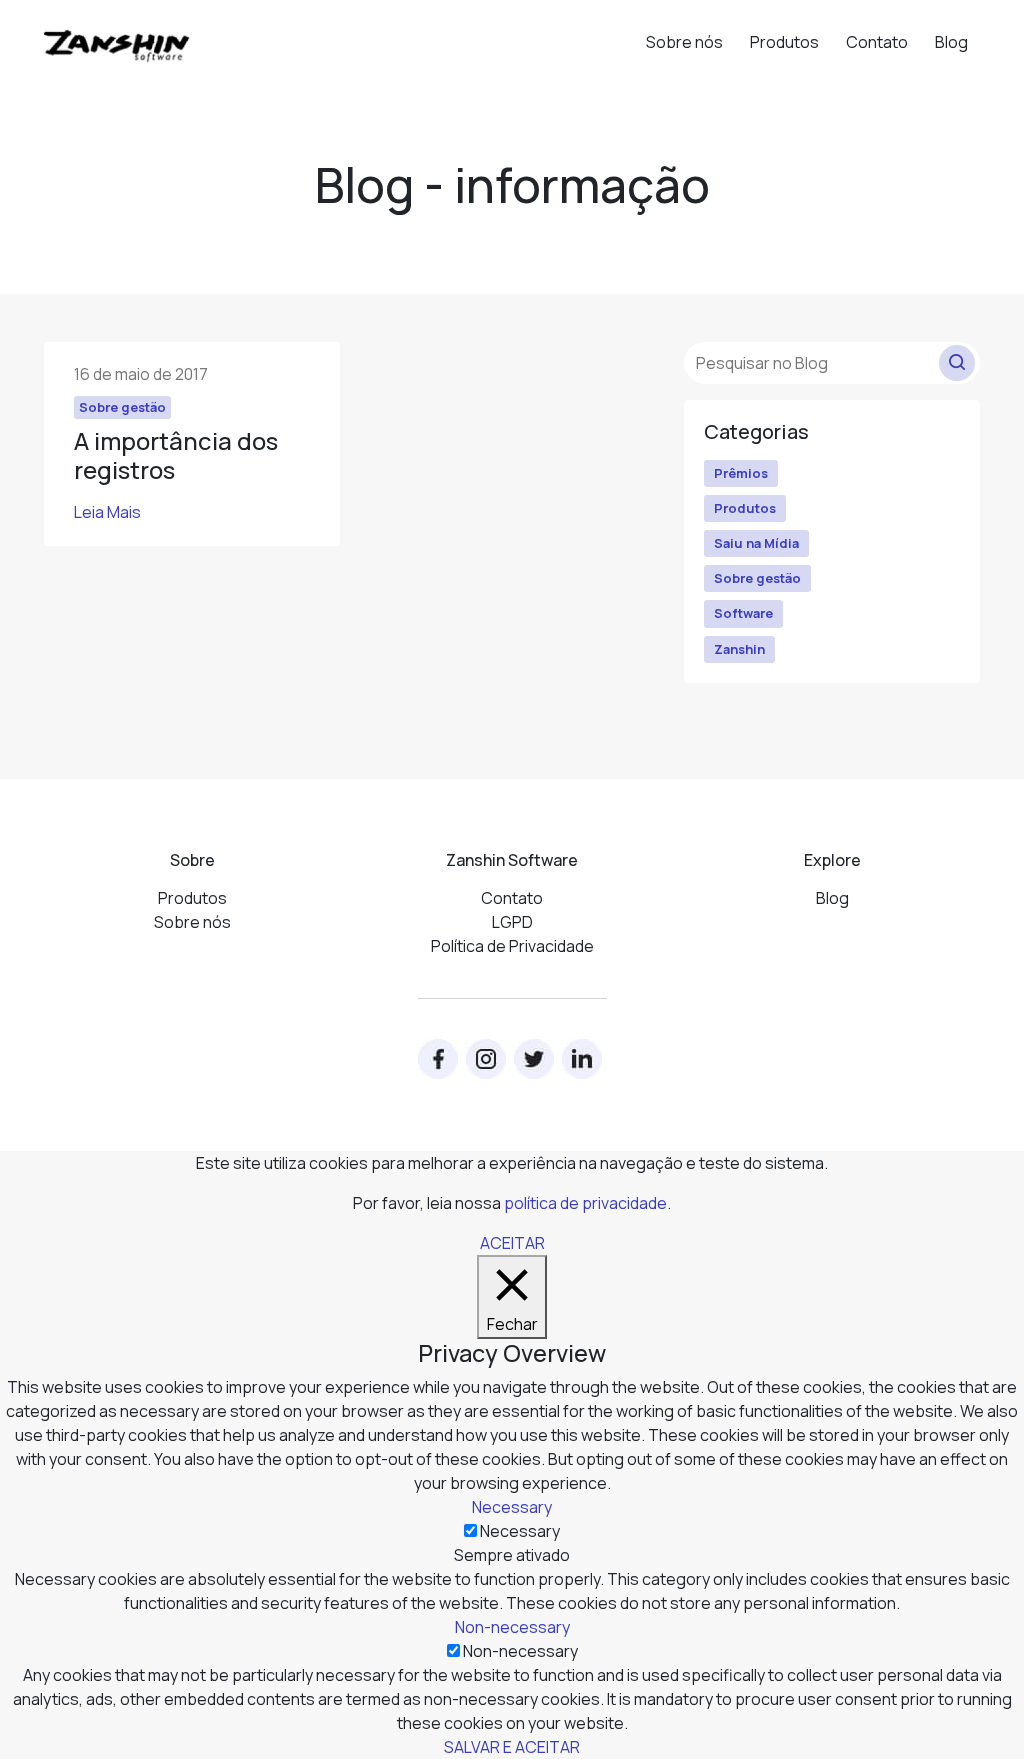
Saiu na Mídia (756, 543)
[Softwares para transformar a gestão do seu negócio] (117, 36)
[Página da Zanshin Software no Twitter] (534, 1059)
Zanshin (739, 649)
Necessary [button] (512, 1507)
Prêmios (741, 473)
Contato (877, 42)
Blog (951, 42)
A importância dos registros (176, 455)
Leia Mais (107, 512)
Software (743, 613)
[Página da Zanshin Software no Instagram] (486, 1059)
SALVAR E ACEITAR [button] (512, 1747)
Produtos (784, 42)
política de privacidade (585, 1203)
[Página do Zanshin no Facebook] (438, 1059)
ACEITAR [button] (512, 1243)
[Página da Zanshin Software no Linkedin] (582, 1059)
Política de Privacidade (512, 946)
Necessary (520, 1531)
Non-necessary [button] (512, 1627)
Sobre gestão (757, 578)
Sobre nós (684, 42)
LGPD (512, 922)
